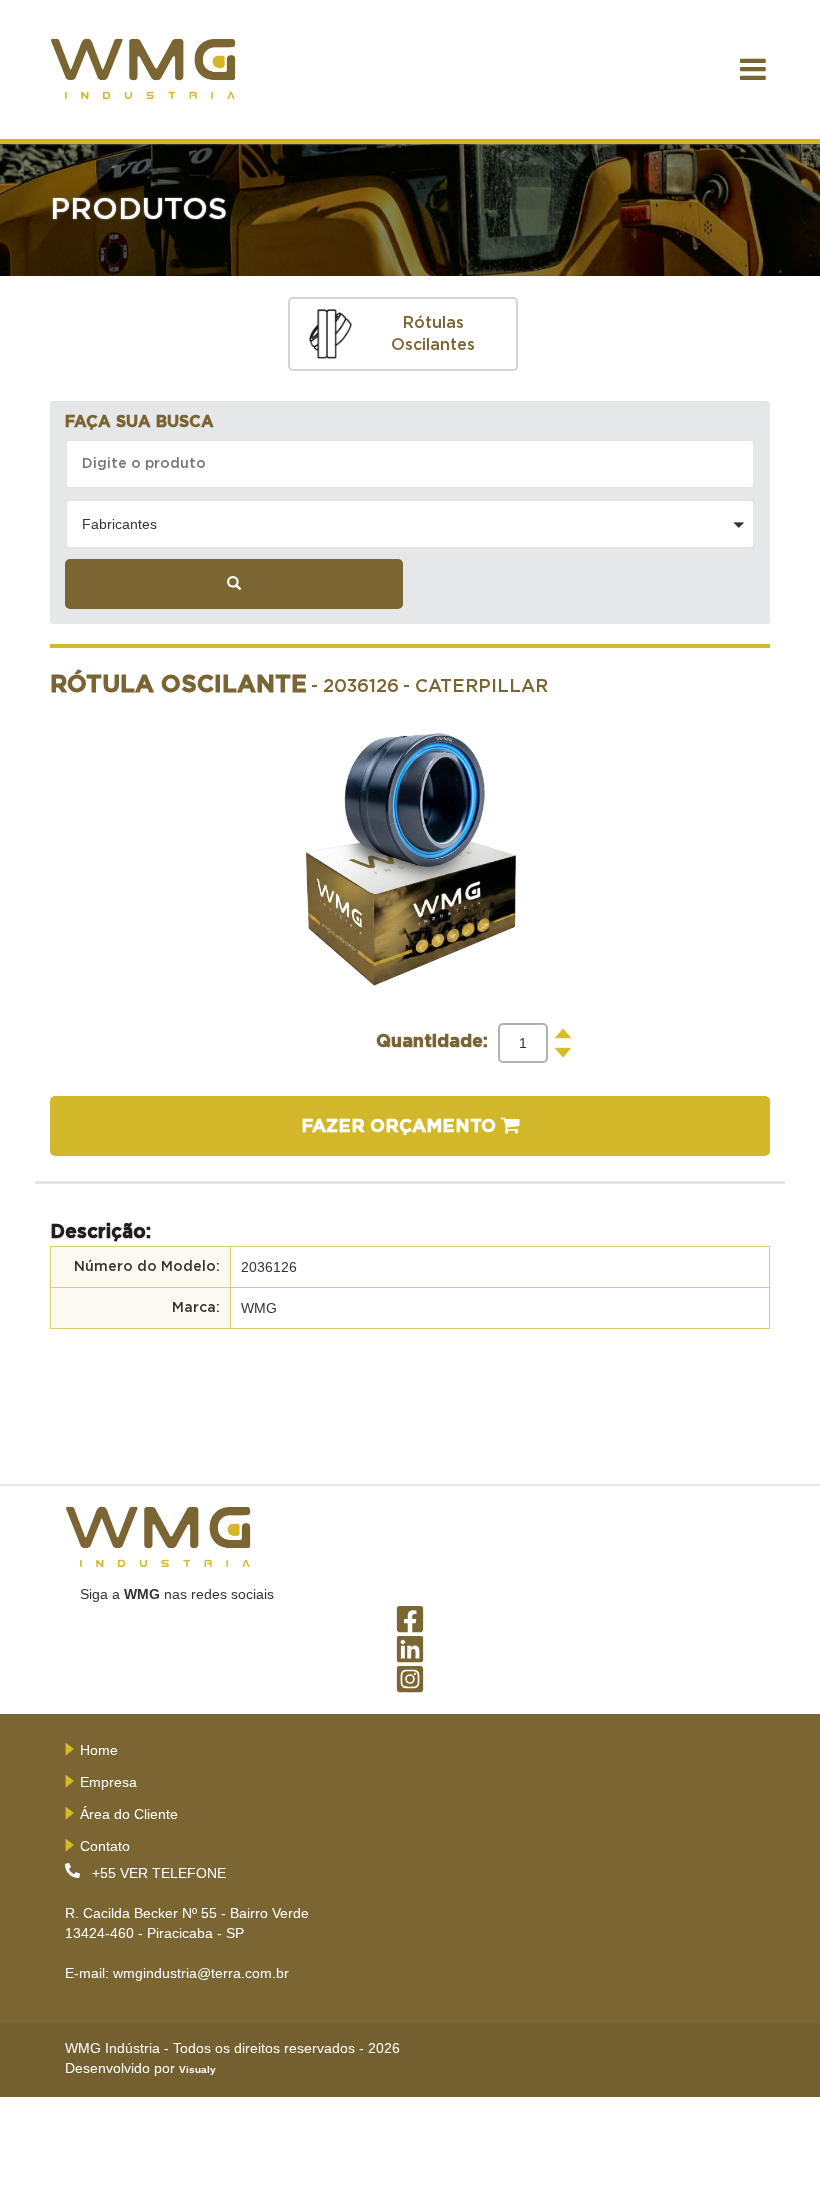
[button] (410, 524)
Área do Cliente (129, 1814)
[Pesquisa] (234, 584)
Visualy (197, 2069)
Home (99, 1750)
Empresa (108, 1782)
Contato (105, 1846)
